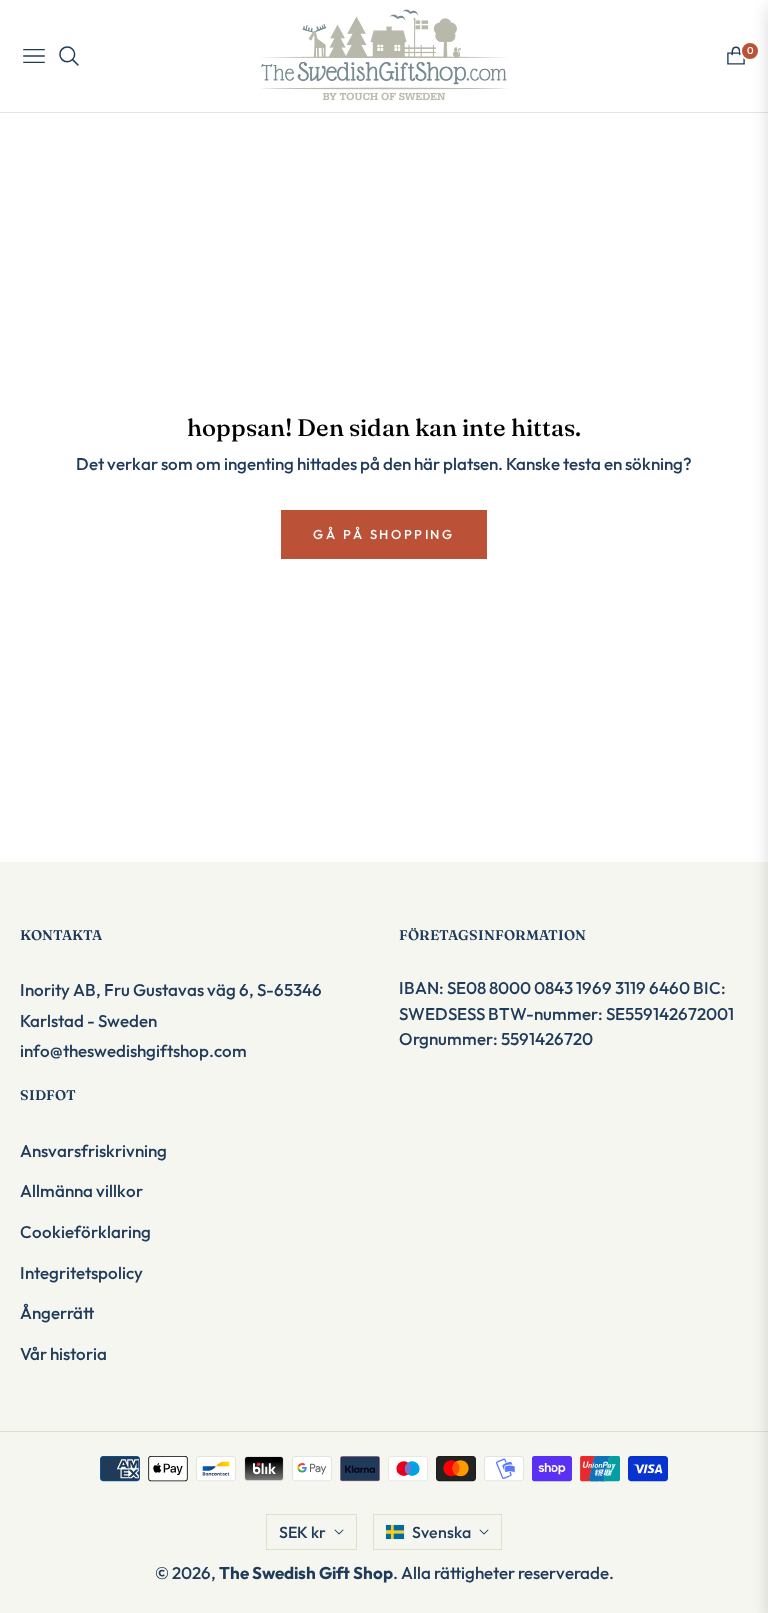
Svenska (441, 1532)
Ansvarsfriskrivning (93, 1150)
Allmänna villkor (81, 1190)
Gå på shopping (383, 534)
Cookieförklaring (85, 1231)
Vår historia (63, 1353)
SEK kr (302, 1532)
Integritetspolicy (81, 1272)
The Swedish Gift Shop (306, 1572)
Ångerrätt (57, 1312)
